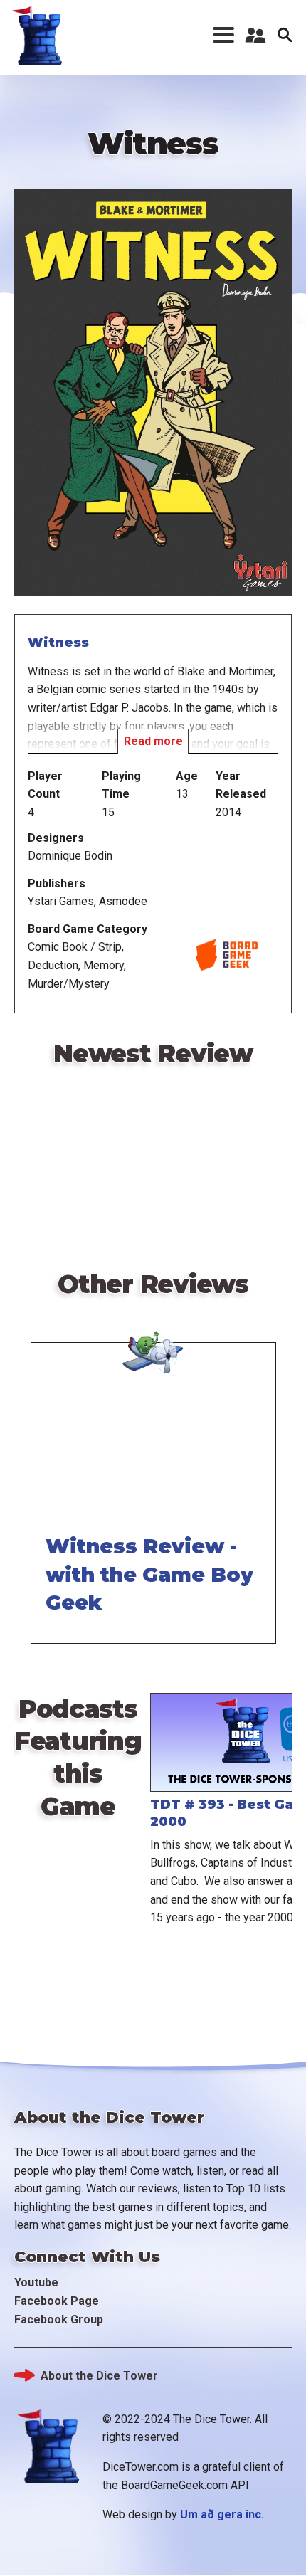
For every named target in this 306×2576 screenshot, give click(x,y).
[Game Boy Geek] (153, 1341)
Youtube (36, 2282)
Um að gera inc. (222, 2514)
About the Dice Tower (99, 2376)
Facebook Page (57, 2301)
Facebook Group (59, 2319)
